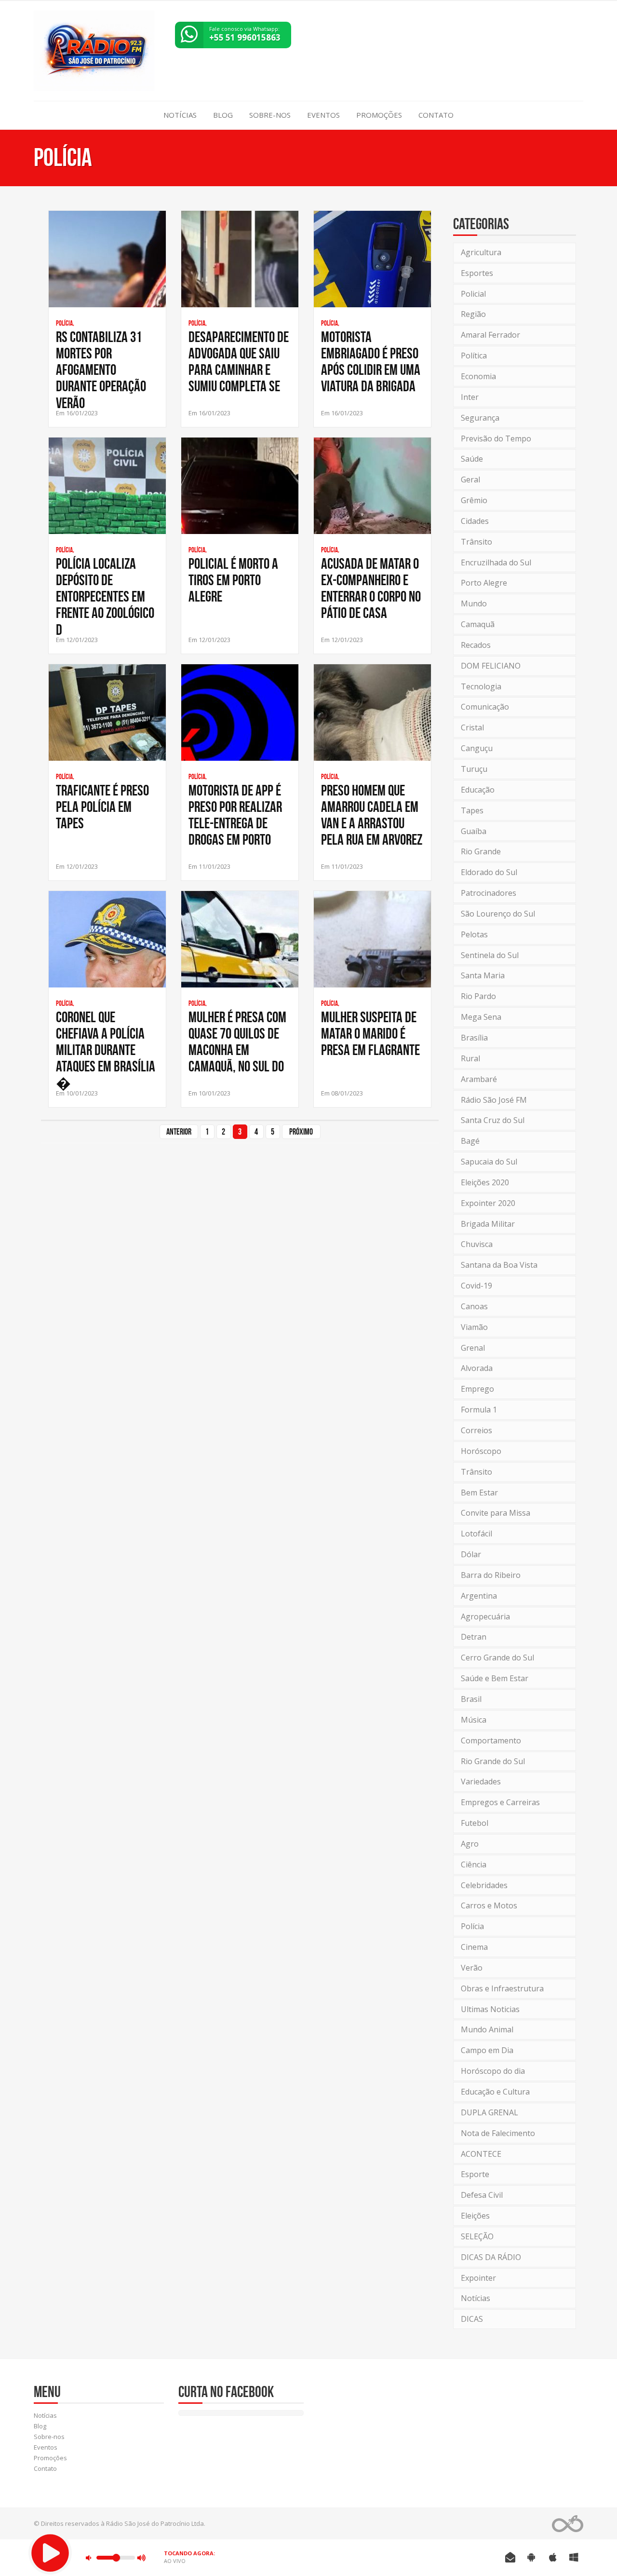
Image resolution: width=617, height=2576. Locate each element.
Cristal (472, 727)
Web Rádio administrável (568, 2524)
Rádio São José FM (494, 1100)
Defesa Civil (482, 2195)
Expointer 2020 (488, 1203)
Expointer (478, 2278)
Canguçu (477, 748)
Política (474, 356)
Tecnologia (481, 686)
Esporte (475, 2174)
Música (474, 1720)
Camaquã (478, 624)
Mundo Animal (487, 2029)
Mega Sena (481, 1017)
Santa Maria (483, 975)
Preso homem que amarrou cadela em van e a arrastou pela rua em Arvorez (372, 815)
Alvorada (477, 1368)
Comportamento (491, 1740)
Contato (436, 115)
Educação (478, 790)
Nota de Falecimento (498, 2133)
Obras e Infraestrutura (502, 1988)
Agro (470, 1844)
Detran (474, 1637)
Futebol (475, 1823)
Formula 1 (479, 1410)
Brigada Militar (488, 1224)
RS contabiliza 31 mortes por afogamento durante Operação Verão (101, 370)
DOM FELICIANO (491, 666)
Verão (472, 1968)
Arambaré (479, 1079)
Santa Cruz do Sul (493, 1120)
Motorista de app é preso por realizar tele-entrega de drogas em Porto (235, 815)
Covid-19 (476, 1286)
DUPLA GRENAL (490, 2112)
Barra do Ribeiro (491, 1575)
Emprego (477, 1389)
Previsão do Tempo (496, 438)
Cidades (475, 521)
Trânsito (476, 542)
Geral (470, 480)
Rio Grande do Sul (493, 1761)
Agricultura (481, 252)
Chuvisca (477, 1244)
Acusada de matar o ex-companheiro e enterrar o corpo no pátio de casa (371, 588)
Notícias (180, 115)
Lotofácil (476, 1534)
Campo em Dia (487, 2050)
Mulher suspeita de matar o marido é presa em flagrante (370, 1033)
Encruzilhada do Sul (496, 562)
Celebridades (484, 1885)
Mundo (474, 603)
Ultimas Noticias (490, 2009)
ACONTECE (481, 2154)
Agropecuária (485, 1617)
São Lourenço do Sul (498, 914)
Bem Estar (479, 1493)
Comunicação (485, 707)
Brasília (474, 1038)
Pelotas (474, 934)
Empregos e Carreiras (500, 1802)
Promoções (379, 115)
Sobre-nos (270, 115)
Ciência (474, 1864)
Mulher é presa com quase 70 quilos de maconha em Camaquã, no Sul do (237, 1041)
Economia (478, 376)
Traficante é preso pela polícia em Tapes (102, 807)
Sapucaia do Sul (489, 1162)
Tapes (472, 810)
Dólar (471, 1554)
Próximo (301, 1132)
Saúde (472, 459)
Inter (470, 397)
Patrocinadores (489, 893)
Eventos (323, 115)
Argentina (479, 1596)
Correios (476, 1430)
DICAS (472, 2319)
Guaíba (474, 831)
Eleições (475, 2216)
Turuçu (474, 769)
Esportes (477, 273)
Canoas (474, 1306)
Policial (473, 294)
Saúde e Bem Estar (495, 1678)
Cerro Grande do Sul (497, 1658)
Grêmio (474, 500)
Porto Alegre (484, 583)
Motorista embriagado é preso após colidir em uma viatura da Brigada (371, 361)
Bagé (470, 1141)
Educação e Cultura (495, 2092)
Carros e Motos (489, 1905)
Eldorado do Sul (489, 872)
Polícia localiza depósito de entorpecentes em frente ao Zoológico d (105, 596)
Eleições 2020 (485, 1182)
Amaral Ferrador (490, 335)
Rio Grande (481, 851)
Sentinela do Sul (490, 955)
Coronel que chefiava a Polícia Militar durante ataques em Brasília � (106, 1050)
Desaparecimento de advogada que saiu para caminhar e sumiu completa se (239, 361)
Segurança (480, 418)
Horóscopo (481, 1451)
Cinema (474, 1947)
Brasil (471, 1699)
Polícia (472, 1926)
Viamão (474, 1327)
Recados (476, 645)
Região (473, 314)
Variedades (481, 1781)
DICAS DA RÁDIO (491, 2257)
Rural (470, 1058)
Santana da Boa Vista (499, 1265)
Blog (223, 115)
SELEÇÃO (477, 2236)
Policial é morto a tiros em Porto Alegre (233, 580)
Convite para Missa (496, 1513)
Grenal (473, 1348)
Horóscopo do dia (493, 2071)
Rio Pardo (478, 996)
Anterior (179, 1132)
